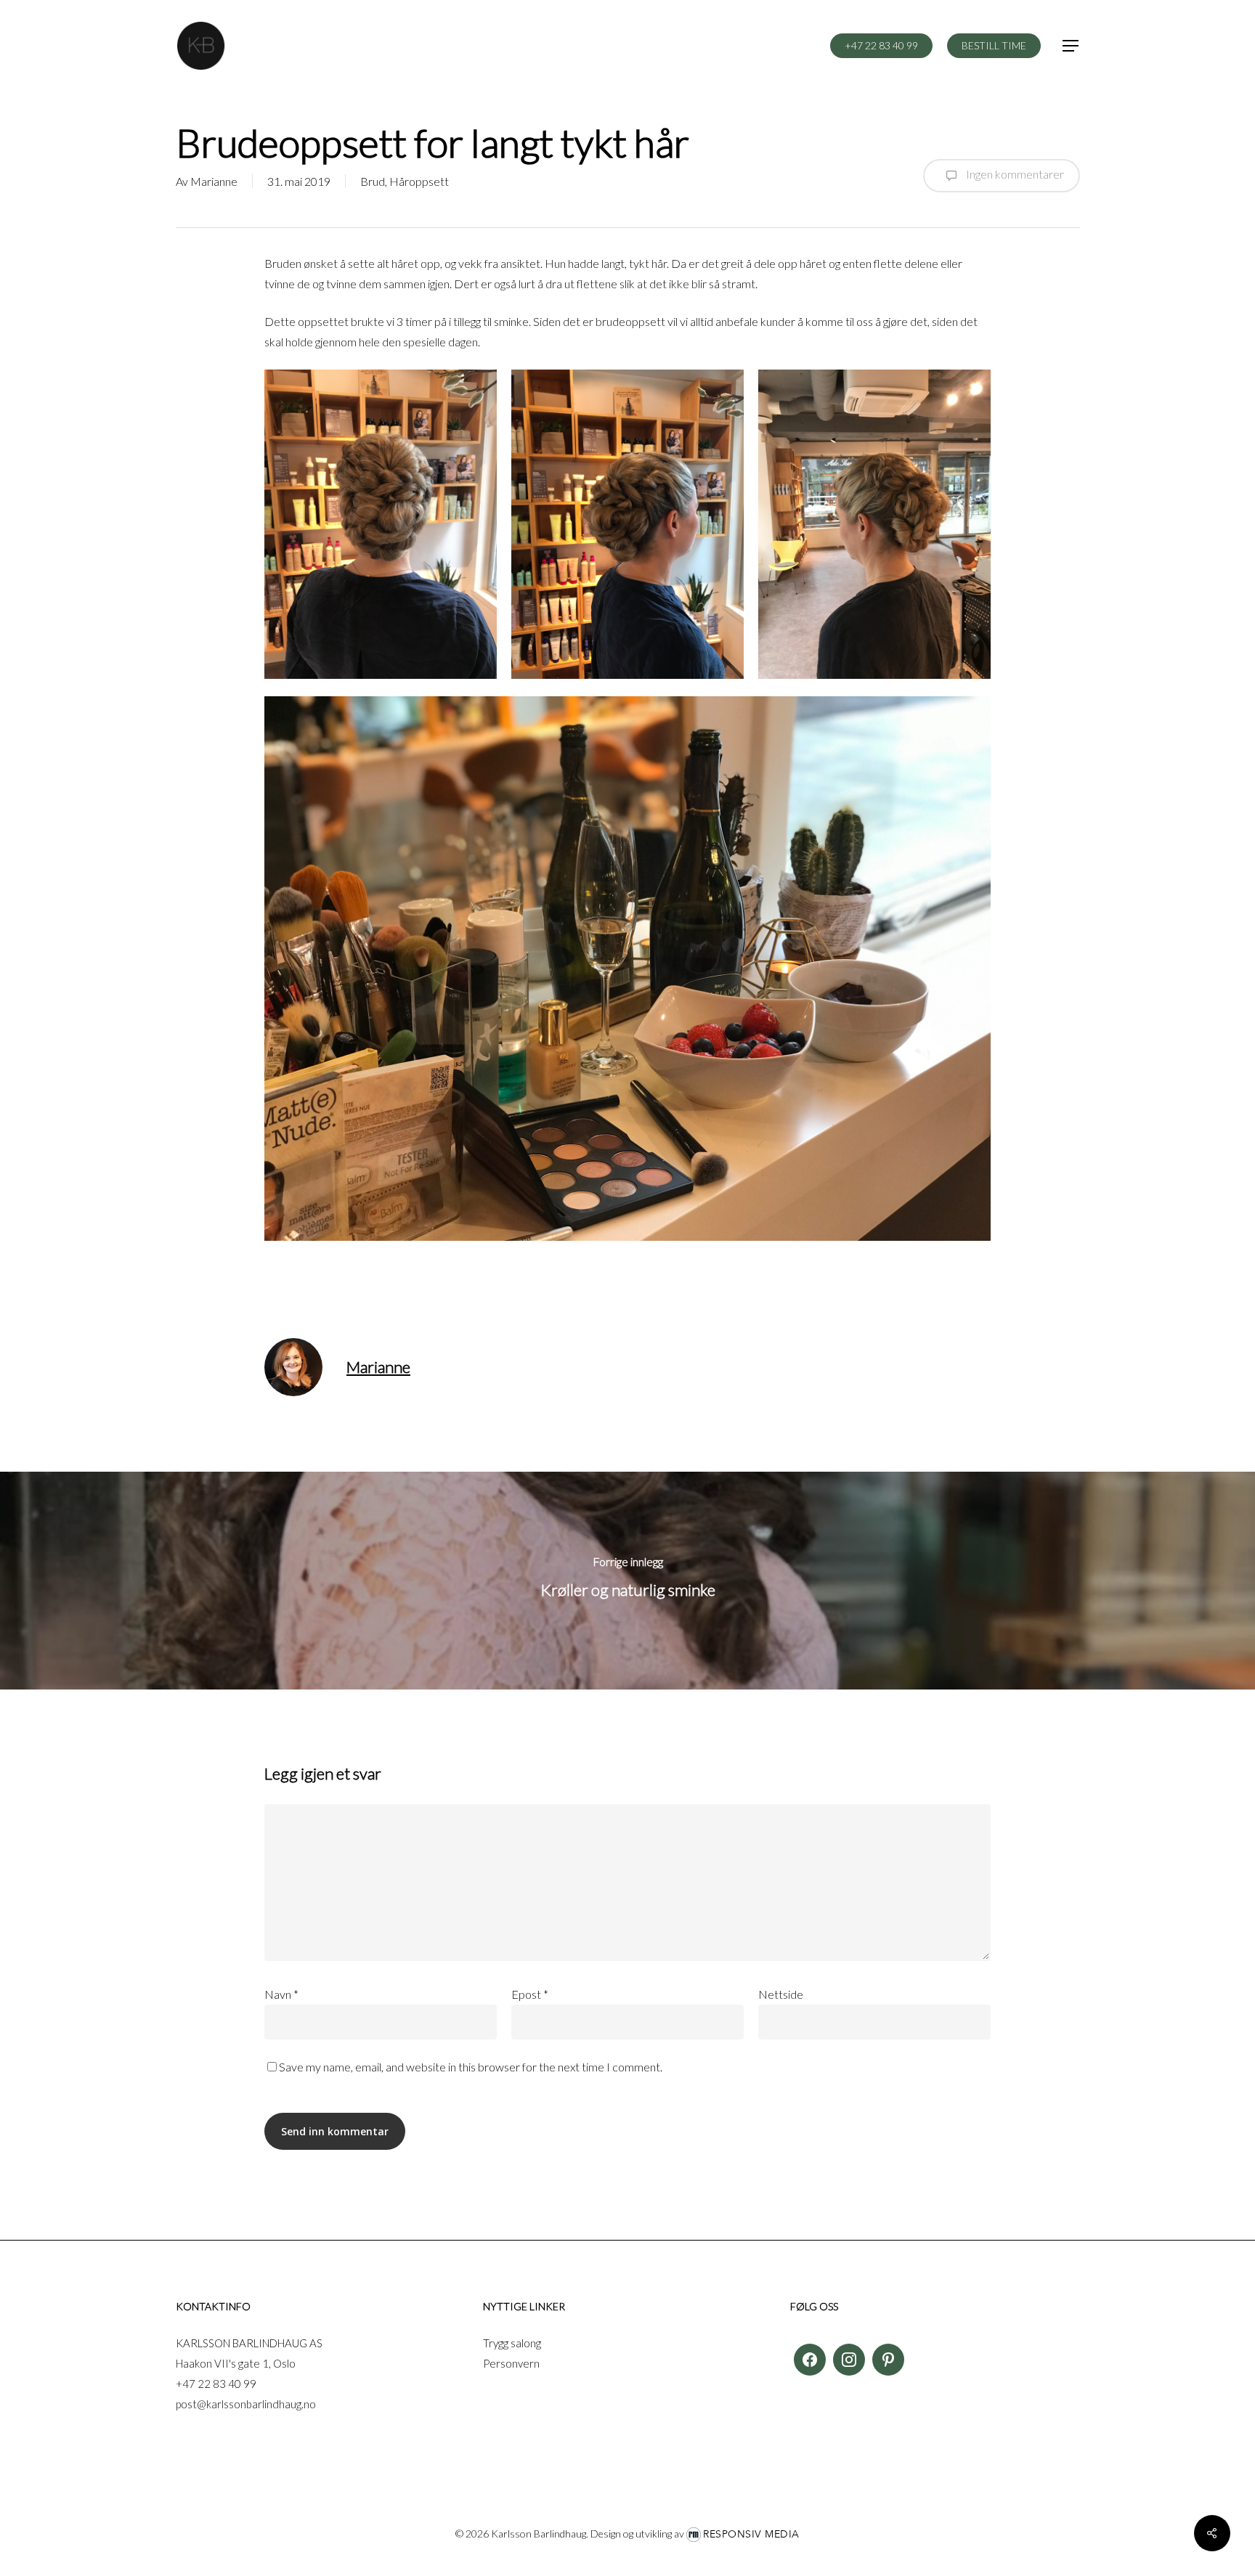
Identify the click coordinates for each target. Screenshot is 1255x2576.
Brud (373, 181)
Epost (530, 1994)
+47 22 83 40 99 (216, 2384)
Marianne (214, 181)
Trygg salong (512, 2343)
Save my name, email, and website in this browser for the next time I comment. (471, 2067)
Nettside (781, 1994)
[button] (1071, 46)
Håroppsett (419, 181)
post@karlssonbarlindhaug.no (246, 2404)
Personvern (511, 2363)
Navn (281, 1994)
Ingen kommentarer (1014, 174)
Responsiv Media (751, 2534)
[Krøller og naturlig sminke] (627, 1581)
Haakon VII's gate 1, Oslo (236, 2363)
